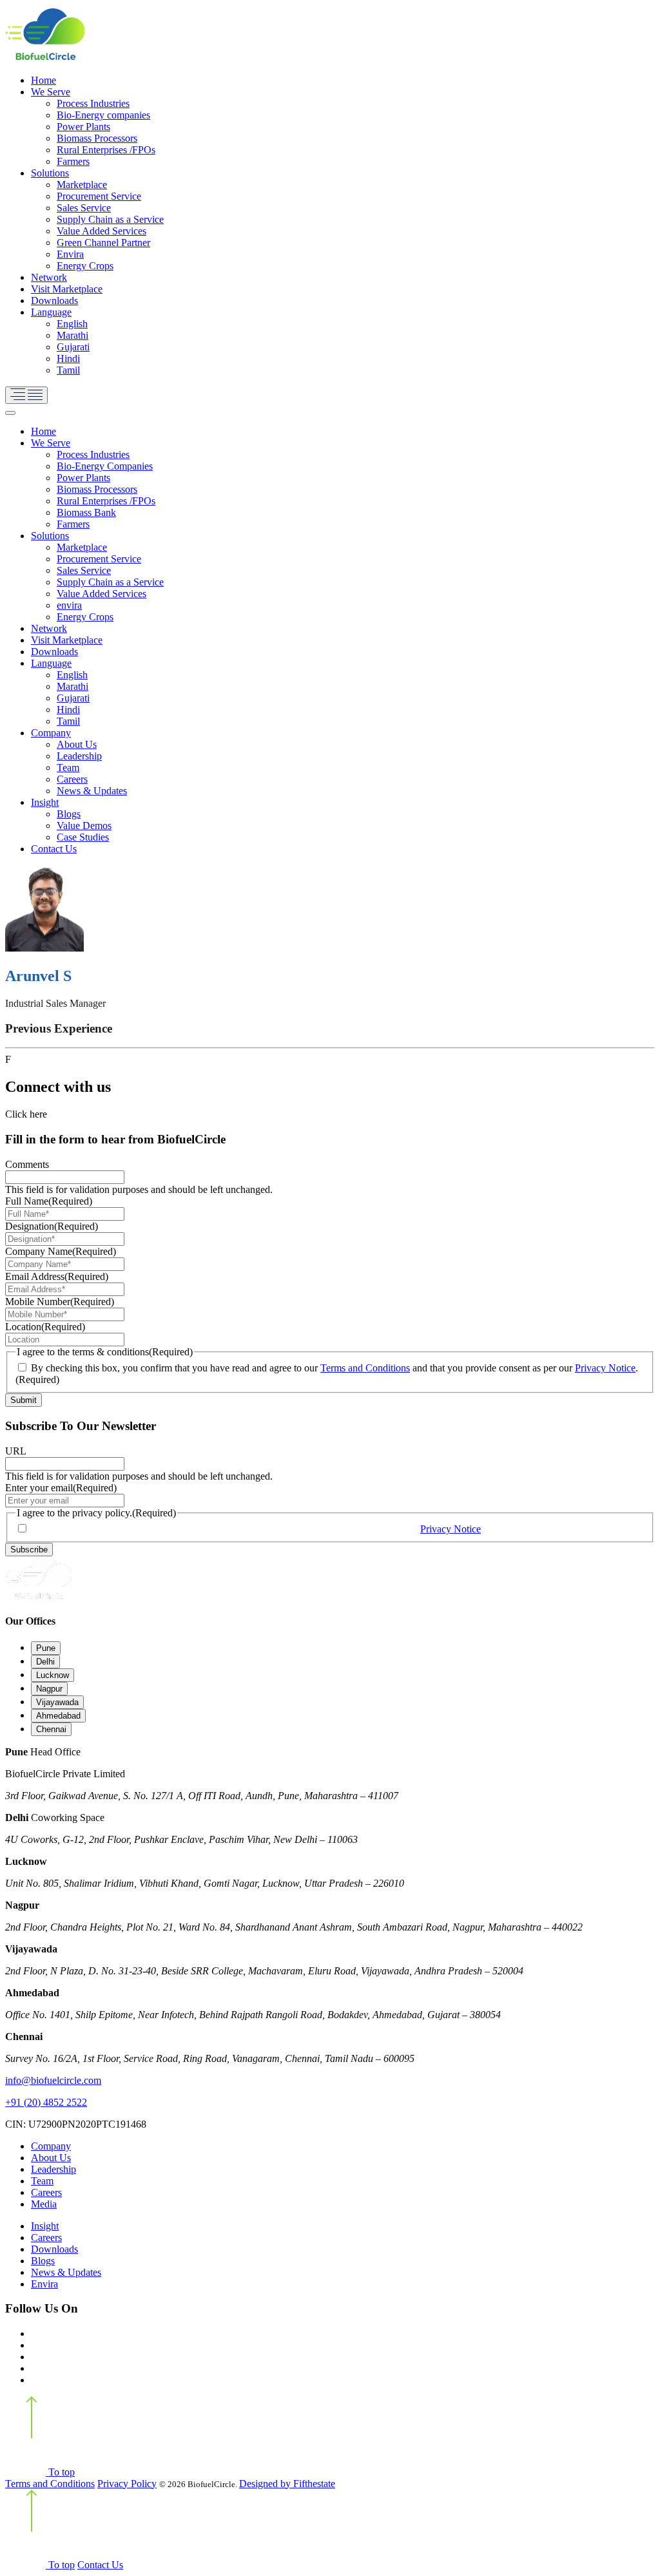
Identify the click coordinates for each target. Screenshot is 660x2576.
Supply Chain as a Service (110, 219)
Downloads (54, 301)
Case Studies (83, 837)
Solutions (50, 173)
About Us (77, 744)
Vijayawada (57, 1702)
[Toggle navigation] (26, 395)
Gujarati (73, 347)
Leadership (79, 756)
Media (44, 2204)
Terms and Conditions (365, 1368)
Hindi (68, 358)
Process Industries (93, 103)
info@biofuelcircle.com (53, 2080)
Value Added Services (102, 231)
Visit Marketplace (67, 289)
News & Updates (92, 791)
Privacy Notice (605, 1368)
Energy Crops (85, 266)
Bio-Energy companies (103, 115)
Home (44, 80)
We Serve (51, 92)
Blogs (69, 814)
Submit (24, 1400)
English (72, 324)
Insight (45, 802)
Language (51, 312)
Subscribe (29, 1550)
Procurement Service (99, 196)
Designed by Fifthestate (287, 2484)
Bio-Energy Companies (105, 466)
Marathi (73, 335)
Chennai (51, 1729)
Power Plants (83, 127)
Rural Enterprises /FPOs (106, 150)
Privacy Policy (127, 2484)
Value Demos (84, 825)
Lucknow (53, 1675)
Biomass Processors (97, 138)
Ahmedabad (58, 1716)
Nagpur (49, 1689)
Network (49, 277)
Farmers (73, 161)
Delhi (45, 1662)
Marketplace (82, 185)
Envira (70, 254)
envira (69, 605)
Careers (72, 779)
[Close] (10, 413)
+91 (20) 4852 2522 (46, 2102)
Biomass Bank (86, 512)
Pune (46, 1648)
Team (68, 768)
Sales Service (84, 208)
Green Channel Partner (103, 243)
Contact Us (54, 849)
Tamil (68, 370)
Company (51, 733)
